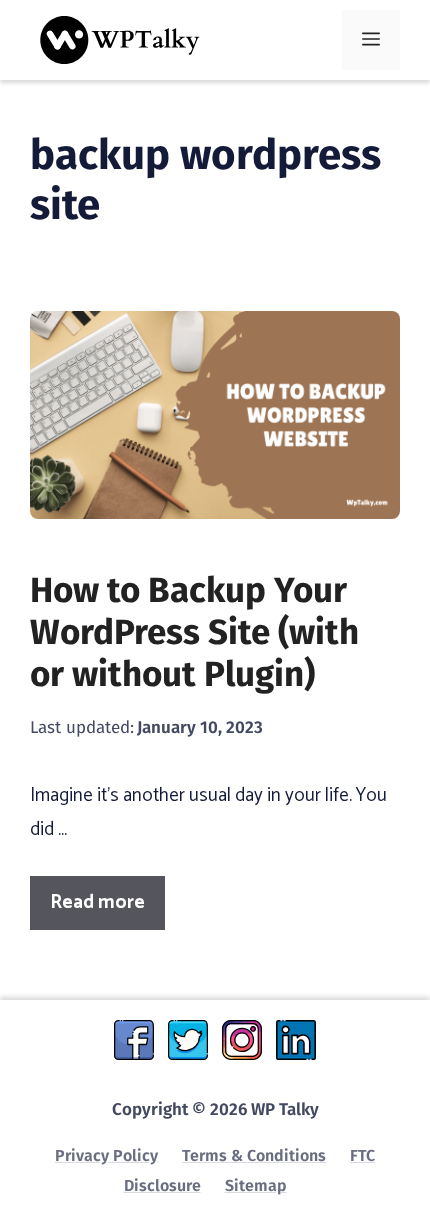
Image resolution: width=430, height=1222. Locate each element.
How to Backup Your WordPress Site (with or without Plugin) (194, 632)
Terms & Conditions (254, 1155)
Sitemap (256, 1185)
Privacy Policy (106, 1155)
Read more (97, 902)
